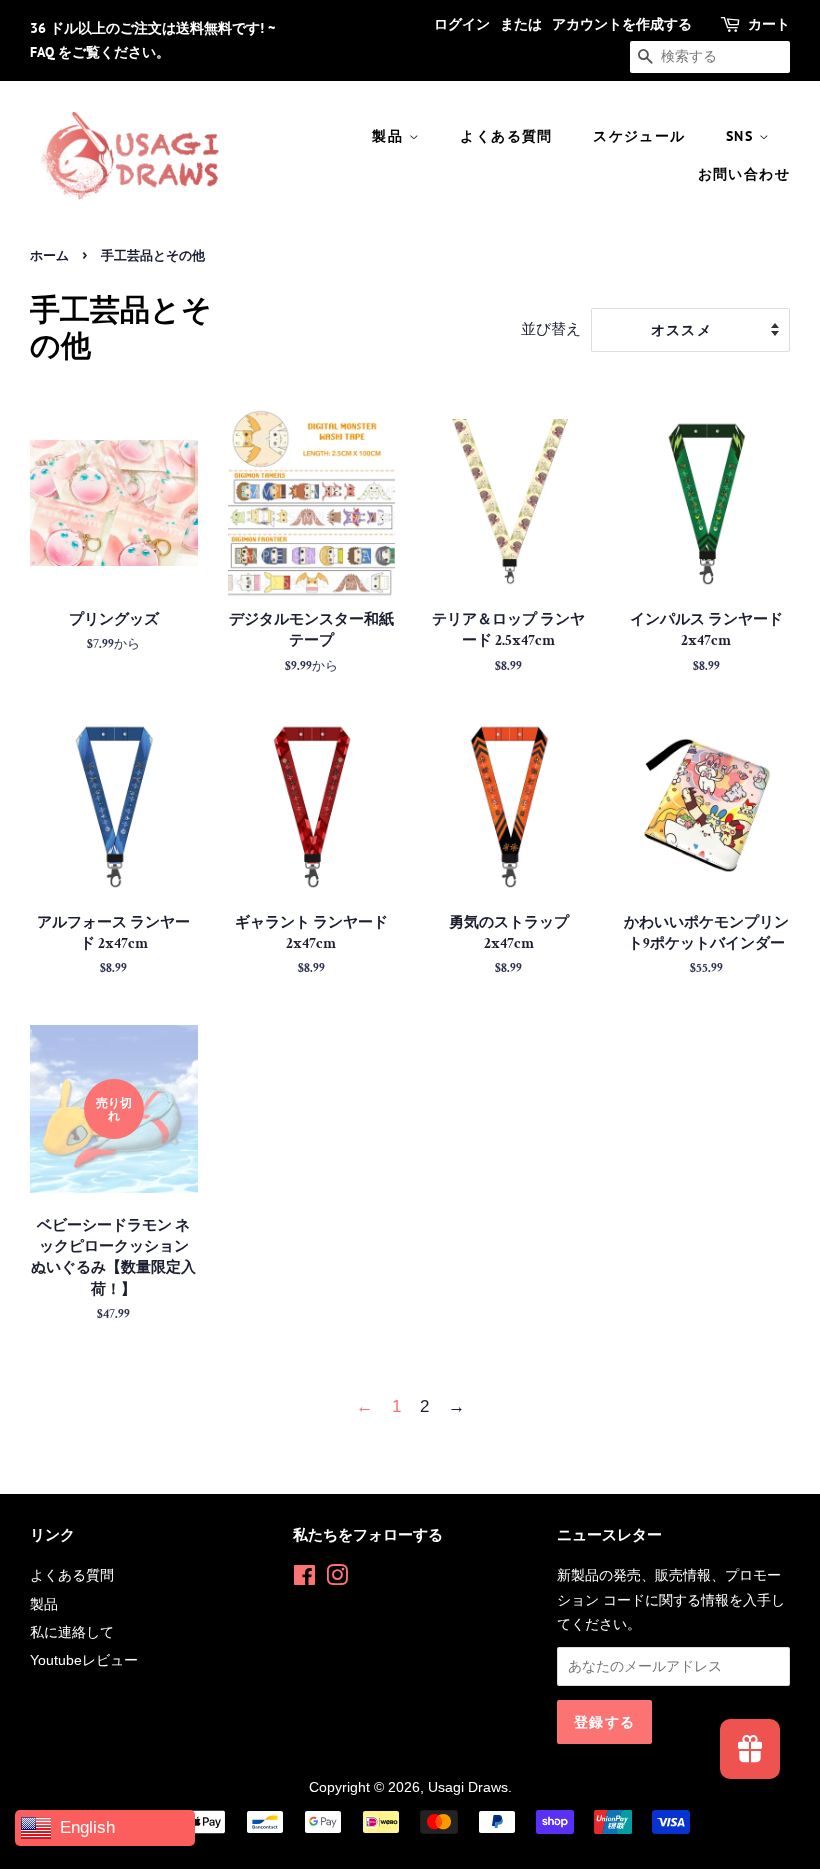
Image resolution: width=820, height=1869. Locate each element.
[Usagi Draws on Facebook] (304, 1579)
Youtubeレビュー (84, 1660)
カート (769, 24)
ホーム (49, 255)
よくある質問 (506, 136)
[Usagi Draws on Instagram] (337, 1579)
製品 (390, 136)
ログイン (462, 24)
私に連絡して (72, 1632)
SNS (742, 136)
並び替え (551, 328)
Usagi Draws (468, 1787)
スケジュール (639, 136)
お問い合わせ (744, 174)
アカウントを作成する (622, 24)
